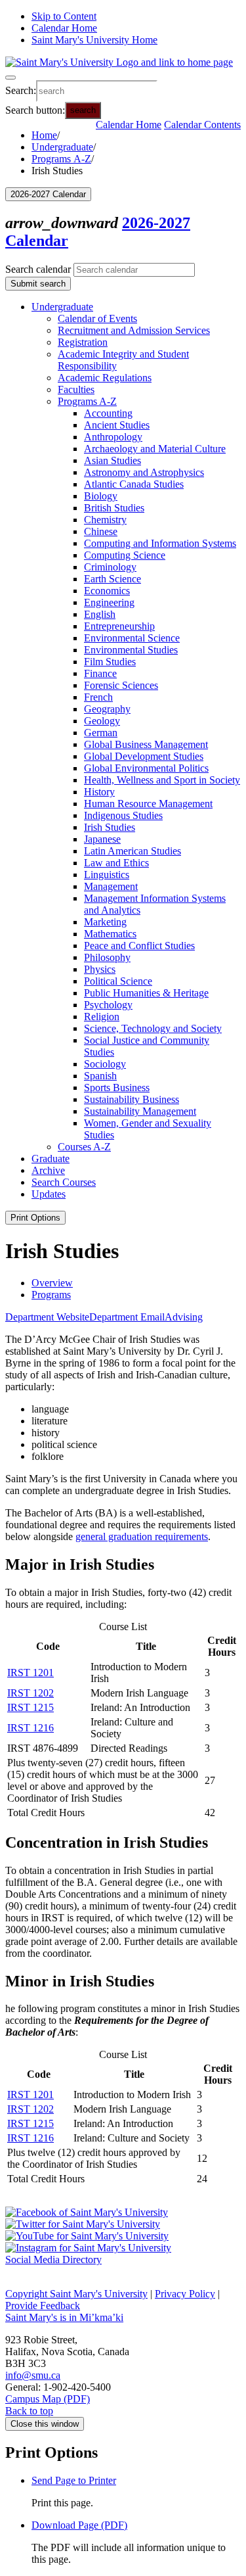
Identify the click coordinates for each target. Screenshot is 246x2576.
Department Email (127, 1317)
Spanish (100, 1076)
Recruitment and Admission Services (134, 330)
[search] (97, 91)
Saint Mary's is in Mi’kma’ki (64, 2317)
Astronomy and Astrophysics (144, 472)
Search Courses (64, 1182)
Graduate (51, 1159)
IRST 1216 (31, 1728)
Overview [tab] (52, 1283)
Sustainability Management (140, 1111)
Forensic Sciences (121, 685)
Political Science (118, 981)
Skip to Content (64, 16)
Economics (107, 591)
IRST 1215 (31, 1707)
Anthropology (113, 437)
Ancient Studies (117, 425)
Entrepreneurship (119, 626)
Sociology (105, 1064)
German (101, 733)
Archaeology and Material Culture (155, 449)
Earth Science (113, 579)
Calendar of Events (97, 318)
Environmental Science (132, 638)
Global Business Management (146, 744)
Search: (21, 90)
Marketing (105, 922)
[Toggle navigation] (10, 78)
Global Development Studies (144, 756)
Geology (102, 721)
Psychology (108, 1005)
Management (111, 886)
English (100, 614)
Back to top (29, 2411)
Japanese (102, 839)
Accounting (108, 413)
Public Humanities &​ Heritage (146, 993)
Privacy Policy (185, 2294)
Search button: (35, 109)
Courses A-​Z (84, 1147)
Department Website (47, 1317)
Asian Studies (113, 460)
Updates (49, 1194)
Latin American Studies (133, 851)
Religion (102, 1017)
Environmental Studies (131, 650)
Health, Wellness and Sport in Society (162, 780)
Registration (83, 342)
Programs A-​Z (87, 401)
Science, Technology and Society (153, 1028)
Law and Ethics (116, 863)
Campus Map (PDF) (48, 2399)
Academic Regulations (105, 378)
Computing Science (125, 555)
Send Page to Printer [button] (74, 2480)
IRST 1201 (31, 1673)
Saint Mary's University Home (94, 40)
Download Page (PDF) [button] (79, 2525)
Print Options (35, 1218)
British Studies (114, 508)
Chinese (101, 531)
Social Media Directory (53, 2260)
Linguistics (107, 875)
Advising (184, 1317)
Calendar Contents (202, 125)
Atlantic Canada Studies (134, 484)
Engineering (109, 602)
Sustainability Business (132, 1099)
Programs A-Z (61, 159)
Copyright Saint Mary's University (76, 2294)
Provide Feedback (43, 2306)
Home (44, 135)
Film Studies (110, 662)
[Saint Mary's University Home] (119, 62)
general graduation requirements (142, 1536)
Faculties (76, 389)
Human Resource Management (148, 804)
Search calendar (38, 269)
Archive (48, 1170)
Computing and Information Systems (160, 543)
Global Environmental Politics (146, 768)
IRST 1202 (31, 1693)
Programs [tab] (51, 1295)
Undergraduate (62, 147)
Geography (107, 709)
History (99, 792)
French (98, 697)
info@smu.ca (33, 2375)
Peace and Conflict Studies (139, 946)
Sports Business (117, 1088)
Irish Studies (110, 827)
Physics (100, 969)
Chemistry (105, 520)
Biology (101, 496)
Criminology (110, 567)
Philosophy (107, 957)
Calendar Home (64, 28)
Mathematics (110, 934)
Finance (100, 673)
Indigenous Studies (123, 815)
